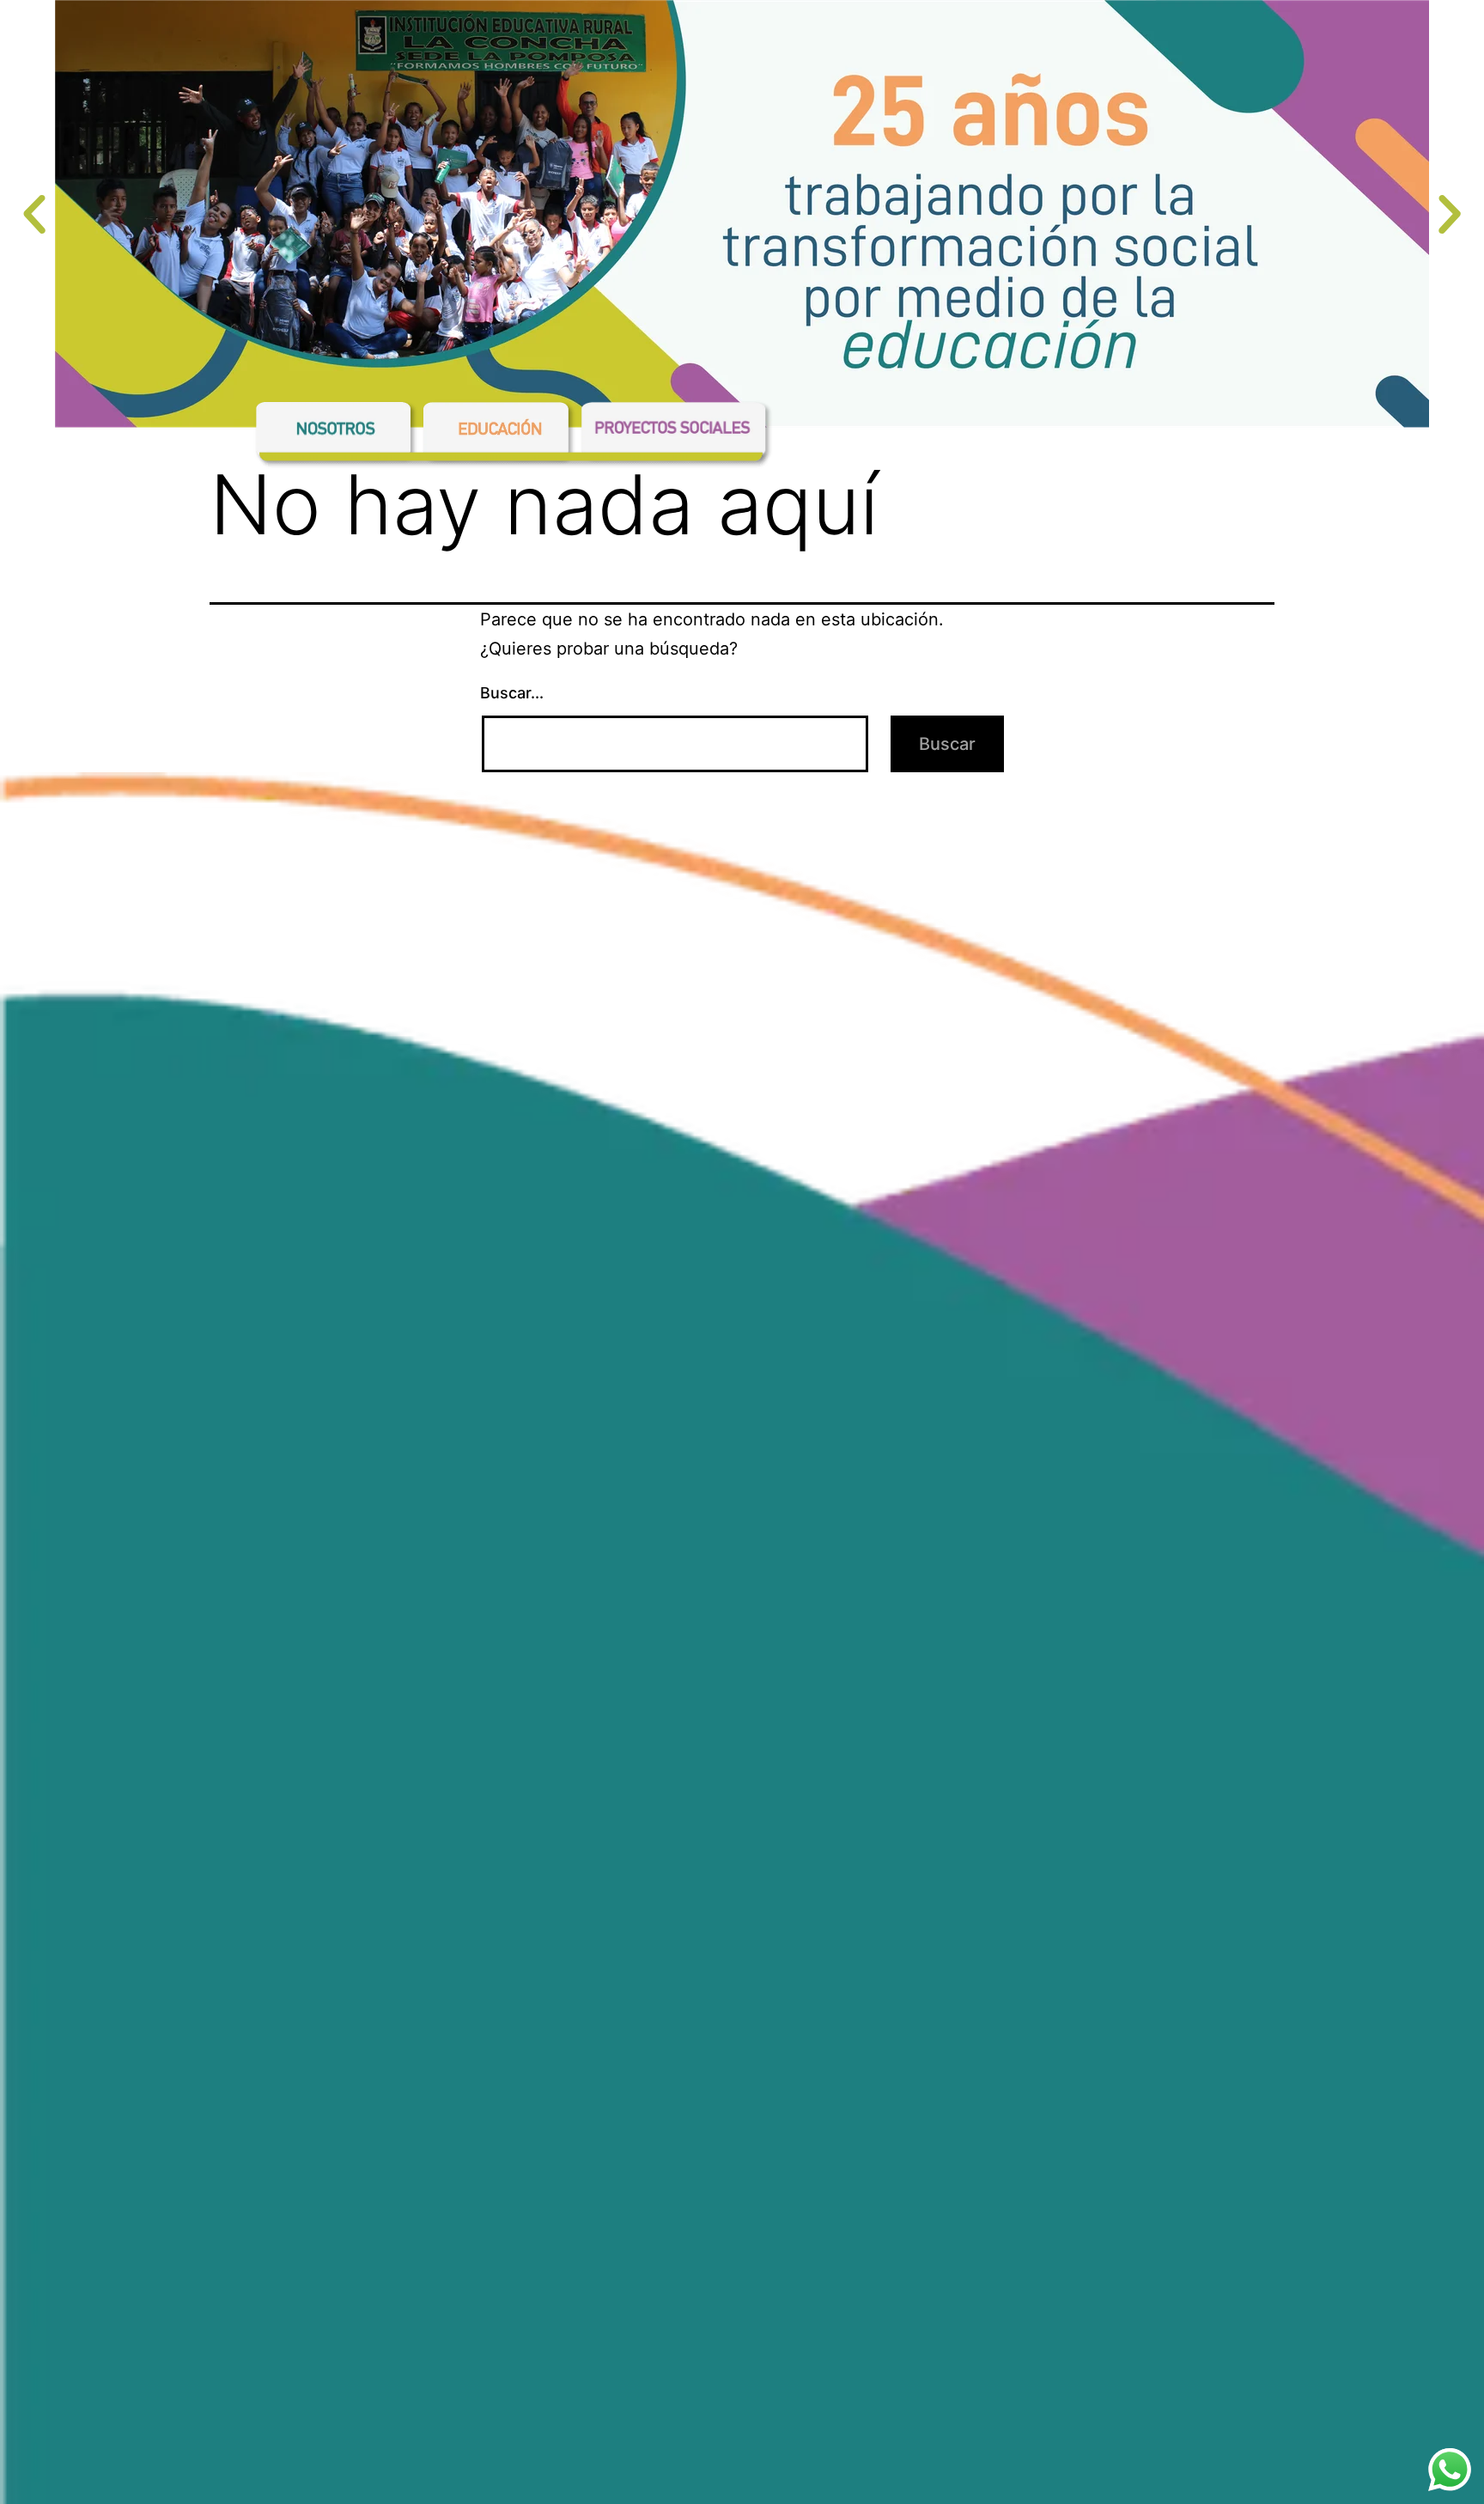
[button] (34, 215)
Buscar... (512, 693)
